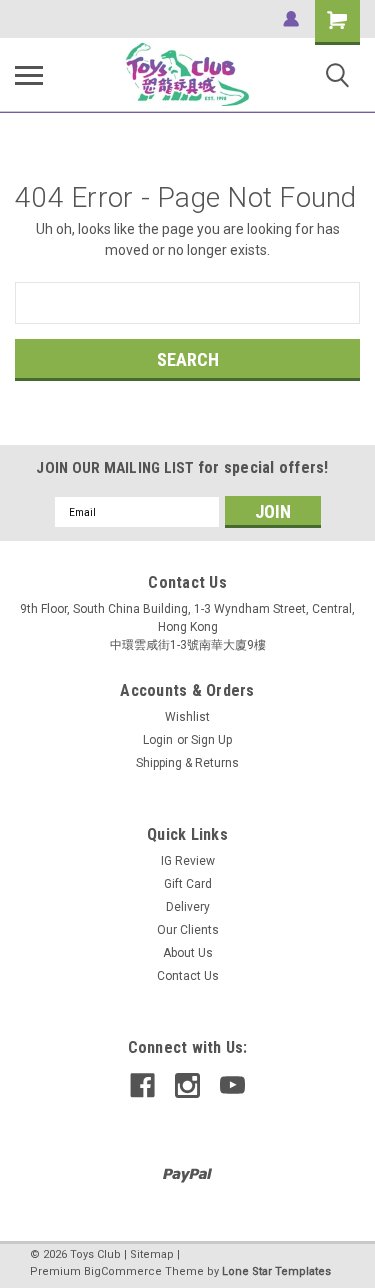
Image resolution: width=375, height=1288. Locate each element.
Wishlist (187, 717)
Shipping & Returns (187, 763)
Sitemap (152, 1254)
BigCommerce (123, 1271)
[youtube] (232, 1085)
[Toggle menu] (29, 75)
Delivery (188, 907)
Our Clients (188, 930)
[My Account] (291, 19)
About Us (188, 953)
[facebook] (142, 1085)
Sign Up (211, 740)
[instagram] (187, 1085)
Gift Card (188, 884)
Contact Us (188, 976)
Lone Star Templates (276, 1271)
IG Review (188, 861)
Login (158, 740)
